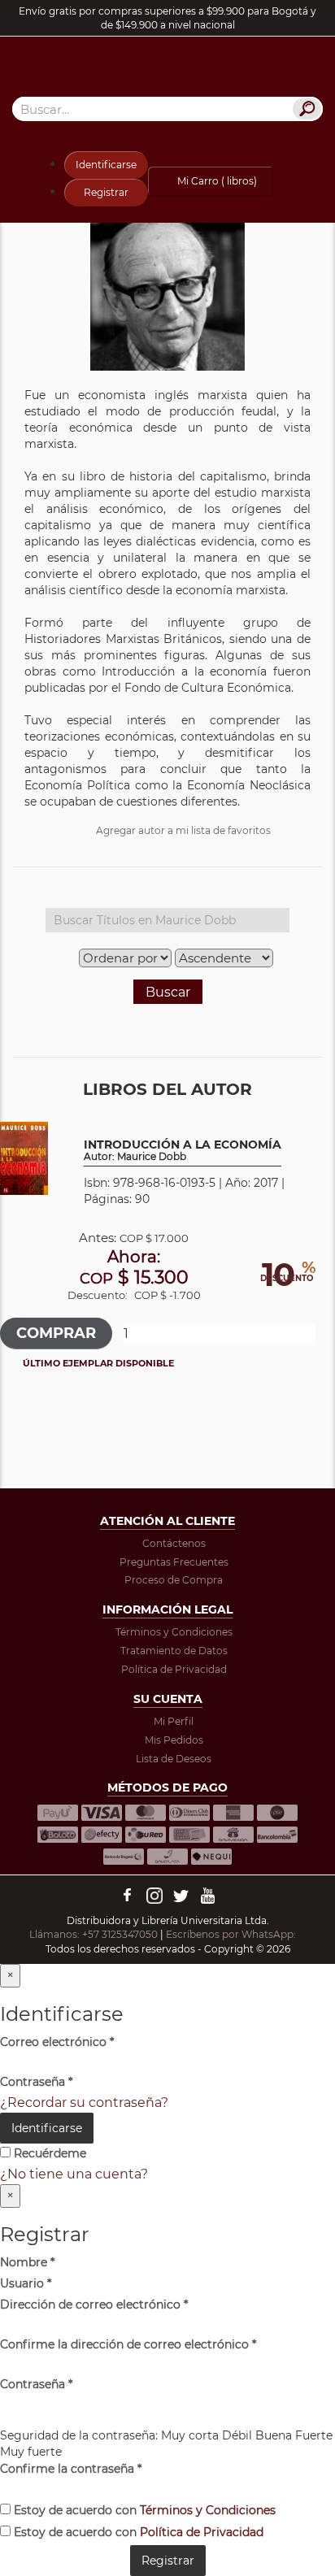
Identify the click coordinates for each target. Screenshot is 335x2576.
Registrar (106, 192)
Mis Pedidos (174, 1740)
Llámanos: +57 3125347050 (94, 1934)
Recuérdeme (48, 2153)
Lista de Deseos (174, 1759)
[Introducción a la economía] (24, 1157)
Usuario (26, 2283)
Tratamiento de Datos (174, 1651)
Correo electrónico (57, 2042)
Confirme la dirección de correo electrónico (128, 2344)
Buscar (168, 992)
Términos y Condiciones (174, 1632)
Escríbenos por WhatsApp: (232, 1934)
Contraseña (36, 2082)
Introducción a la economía (183, 1151)
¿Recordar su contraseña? (84, 2103)
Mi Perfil (174, 1721)
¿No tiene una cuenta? (74, 2174)
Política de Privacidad (174, 1669)
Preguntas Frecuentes (174, 1562)
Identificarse (106, 165)
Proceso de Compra (174, 1580)
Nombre (27, 2262)
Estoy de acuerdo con (143, 2510)
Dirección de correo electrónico (94, 2304)
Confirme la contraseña (71, 2469)
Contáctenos (174, 1543)
